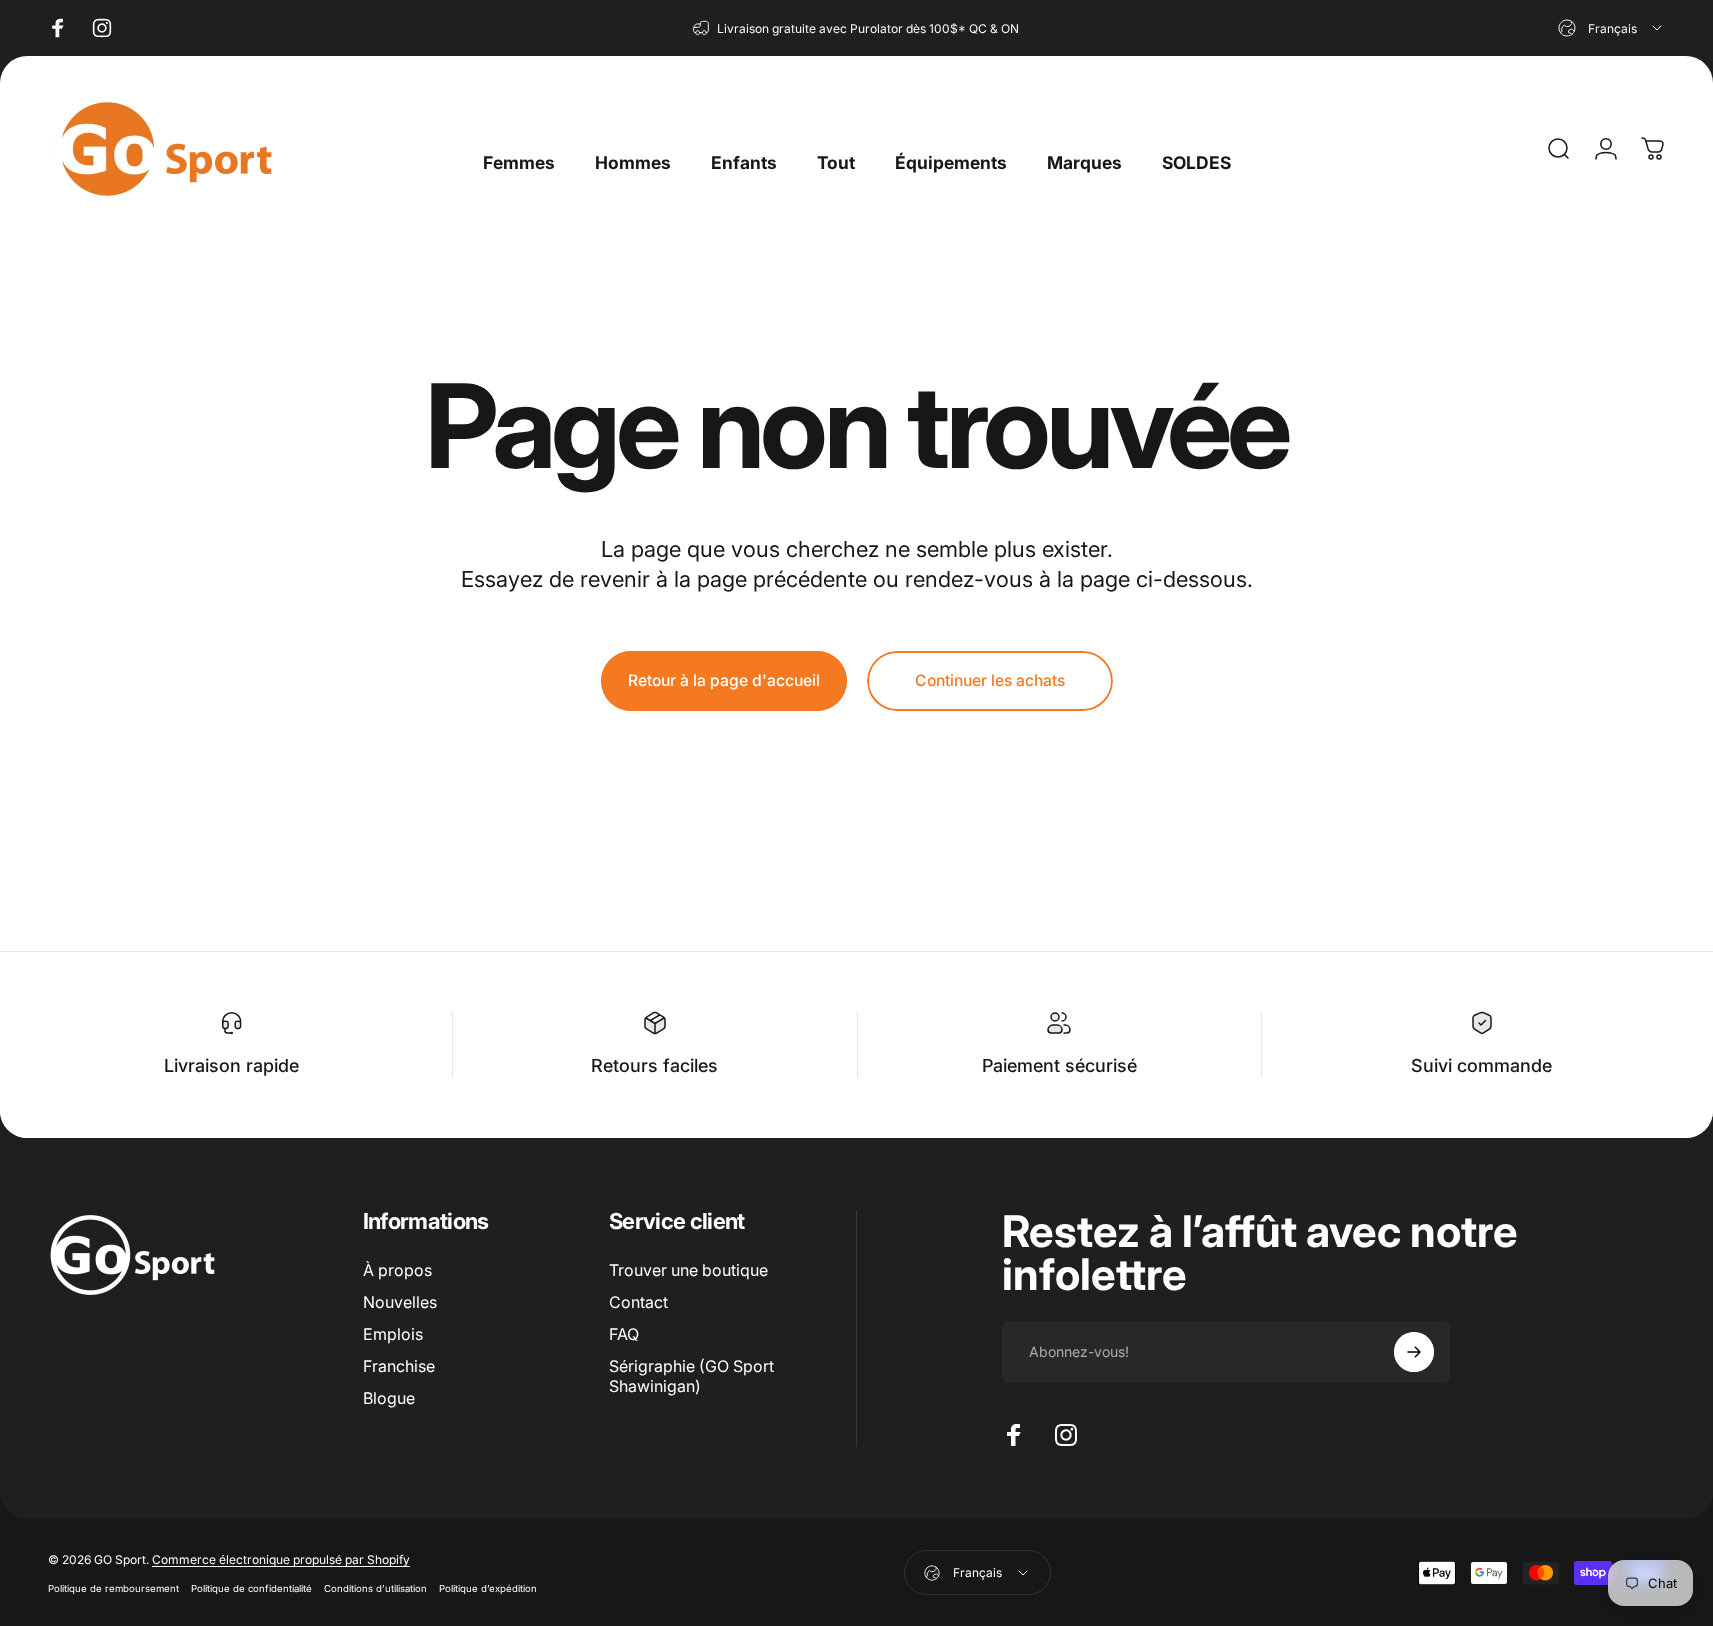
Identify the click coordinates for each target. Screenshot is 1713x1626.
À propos (397, 1270)
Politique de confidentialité (251, 1588)
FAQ (624, 1334)
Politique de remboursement (113, 1588)
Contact (638, 1302)
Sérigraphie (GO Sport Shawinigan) (691, 1376)
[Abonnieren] (1414, 1352)
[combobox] (1611, 28)
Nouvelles (400, 1302)
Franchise (399, 1366)
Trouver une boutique (688, 1270)
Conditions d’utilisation (375, 1588)
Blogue (389, 1398)
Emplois (393, 1334)
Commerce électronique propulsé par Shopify (281, 1559)
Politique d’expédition (488, 1588)
